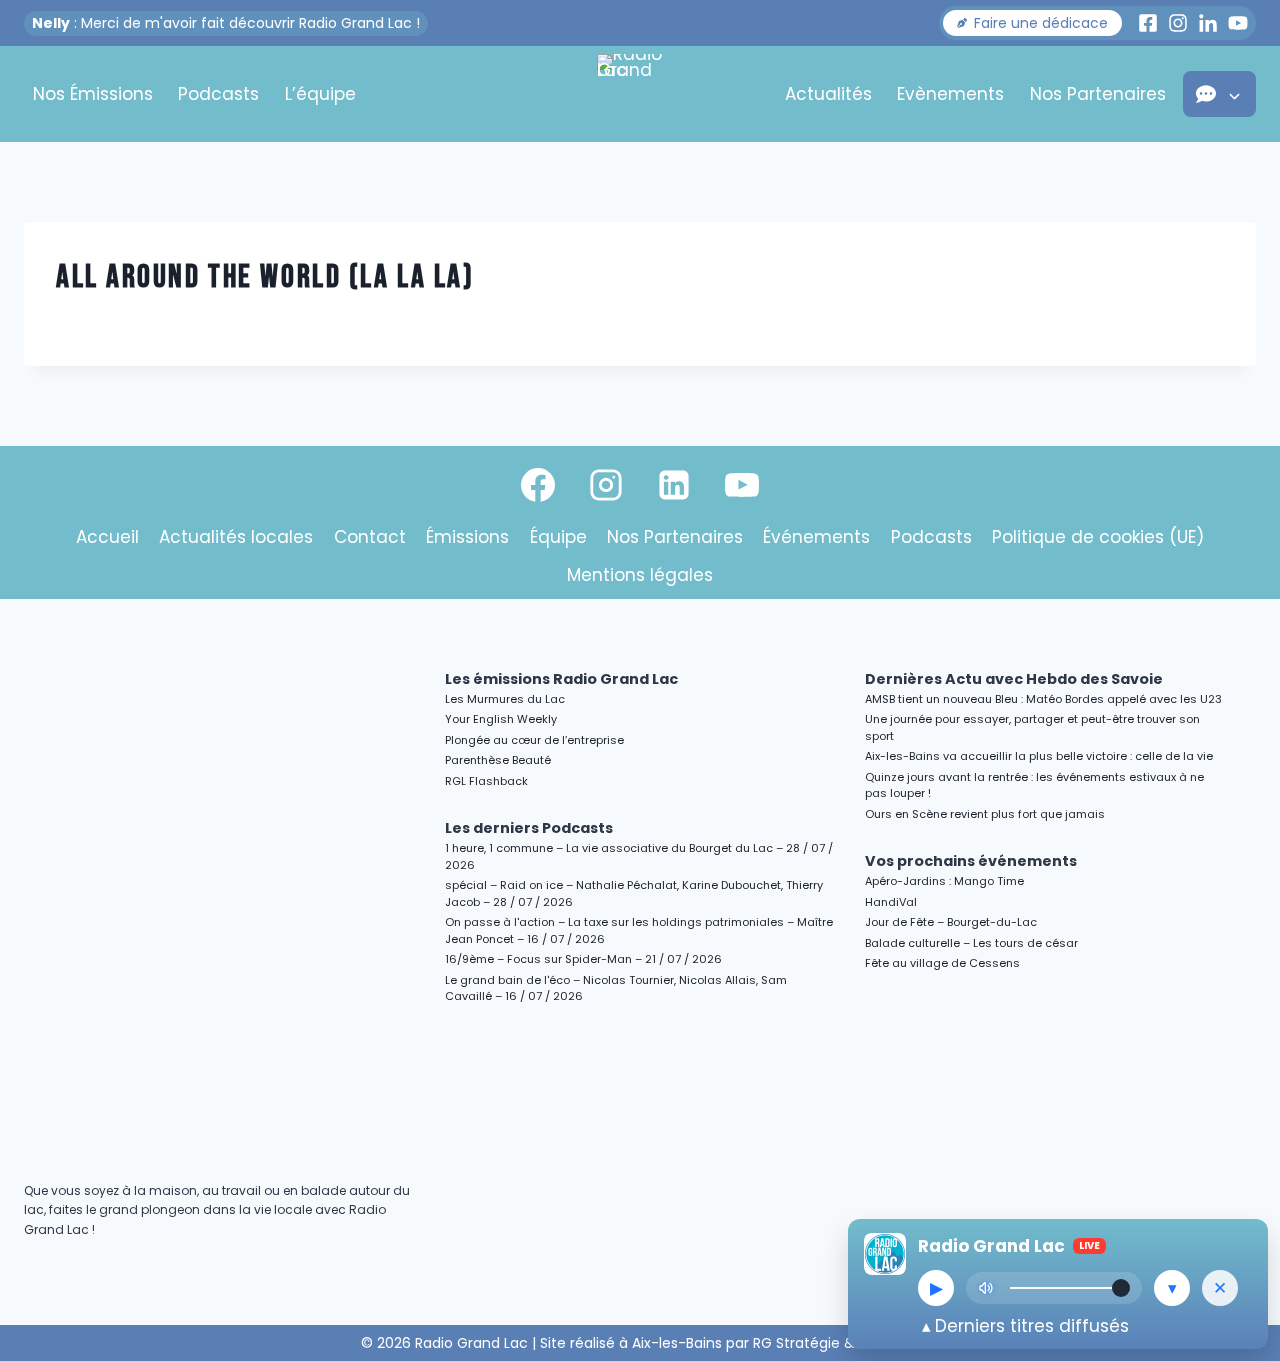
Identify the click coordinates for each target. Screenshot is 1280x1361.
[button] (1032, 23)
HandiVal (891, 902)
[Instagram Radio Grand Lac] (1178, 23)
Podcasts (218, 94)
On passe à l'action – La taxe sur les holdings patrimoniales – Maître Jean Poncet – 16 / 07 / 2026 (639, 930)
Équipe (558, 537)
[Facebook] (538, 485)
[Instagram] (606, 485)
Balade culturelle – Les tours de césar (971, 943)
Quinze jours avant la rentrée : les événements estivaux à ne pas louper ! (1034, 785)
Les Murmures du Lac (505, 699)
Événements (816, 537)
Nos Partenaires (1098, 94)
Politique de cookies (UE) (1098, 537)
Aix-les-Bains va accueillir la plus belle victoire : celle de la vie (1039, 756)
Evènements (950, 94)
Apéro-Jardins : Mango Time (944, 881)
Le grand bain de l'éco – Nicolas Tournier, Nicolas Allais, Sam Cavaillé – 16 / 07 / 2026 (616, 988)
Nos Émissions (93, 94)
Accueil (107, 537)
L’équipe (320, 94)
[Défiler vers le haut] (1241, 1172)
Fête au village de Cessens (942, 963)
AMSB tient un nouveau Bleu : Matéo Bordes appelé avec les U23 (1043, 699)
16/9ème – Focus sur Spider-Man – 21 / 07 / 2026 (583, 959)
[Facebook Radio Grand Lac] (1148, 23)
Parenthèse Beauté (498, 760)
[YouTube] (742, 485)
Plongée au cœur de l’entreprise (534, 740)
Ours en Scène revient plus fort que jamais (985, 814)
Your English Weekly (501, 719)
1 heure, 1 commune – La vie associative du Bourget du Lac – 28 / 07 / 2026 (639, 856)
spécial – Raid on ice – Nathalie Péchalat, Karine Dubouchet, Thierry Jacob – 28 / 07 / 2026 (634, 893)
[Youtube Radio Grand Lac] (1238, 23)
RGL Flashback (486, 781)
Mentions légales (640, 575)
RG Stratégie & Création (836, 1343)
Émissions (467, 537)
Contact (370, 537)
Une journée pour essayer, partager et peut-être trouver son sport (1032, 727)
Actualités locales (236, 537)
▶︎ (936, 1288)
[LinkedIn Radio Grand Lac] (1208, 23)
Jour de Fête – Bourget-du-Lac (951, 922)
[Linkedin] (674, 485)
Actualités (828, 94)
